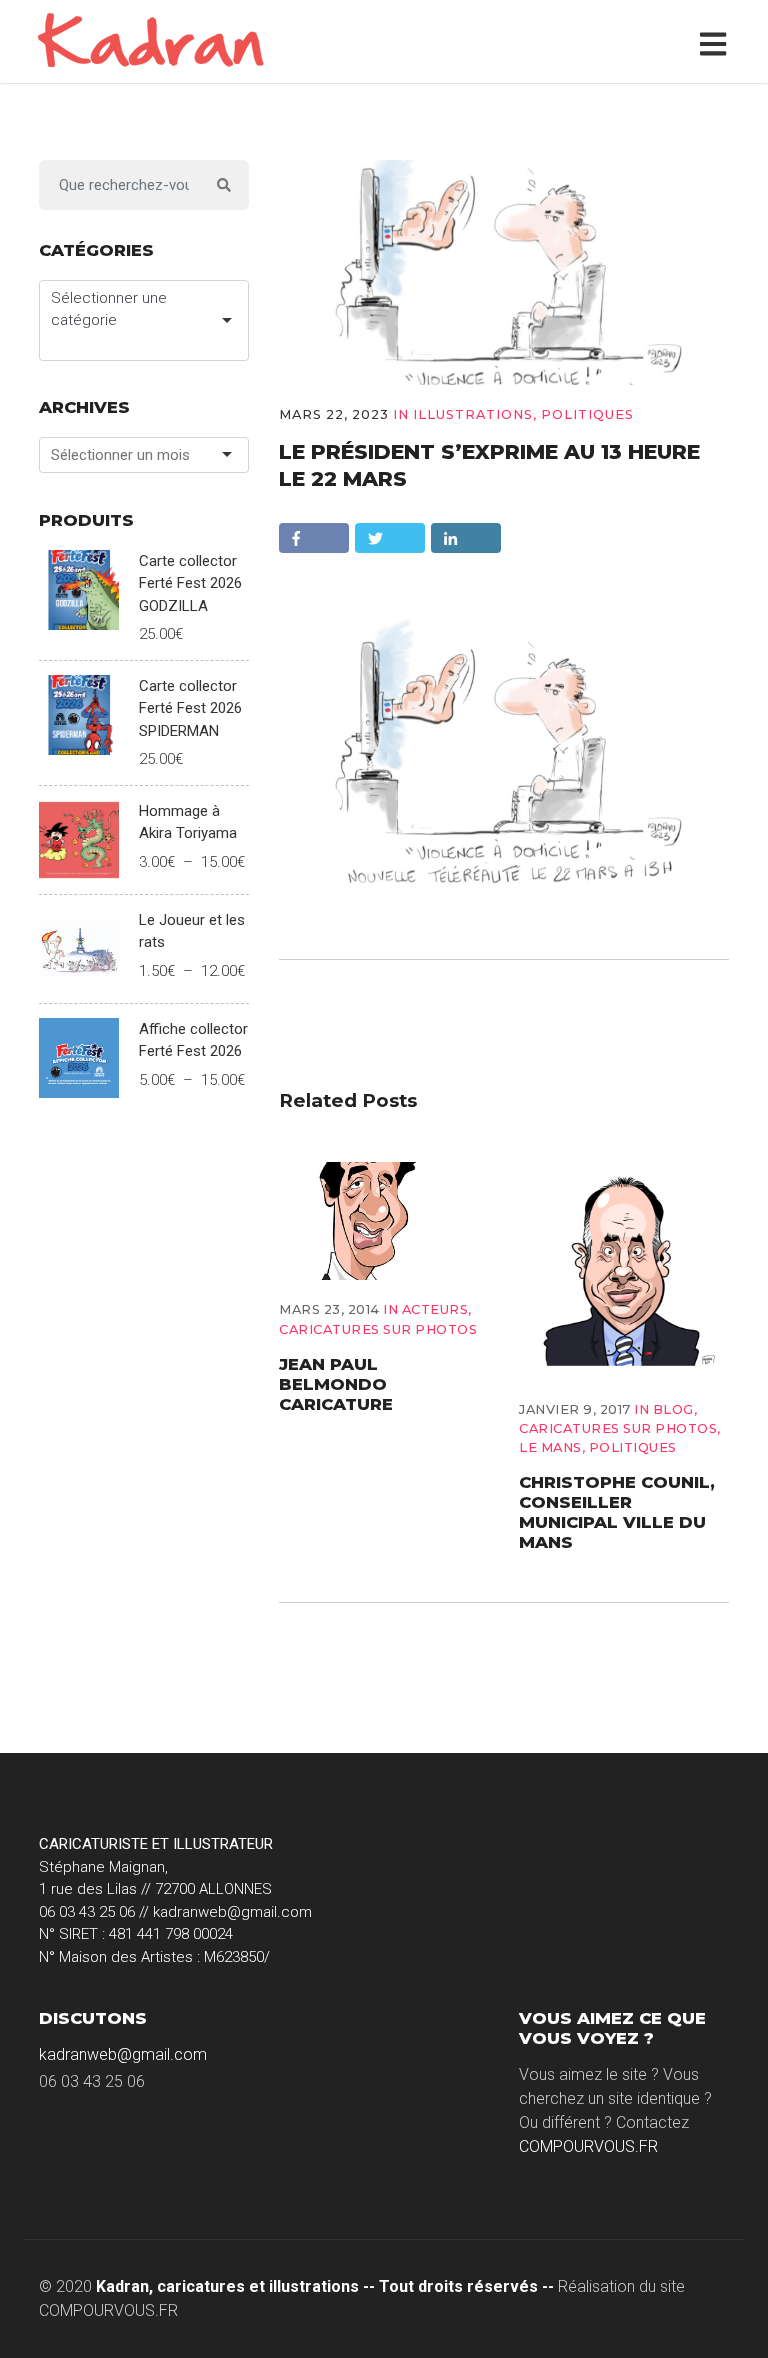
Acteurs (435, 1309)
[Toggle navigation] (717, 41)
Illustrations (473, 414)
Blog (673, 1409)
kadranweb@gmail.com (123, 2054)
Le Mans (550, 1447)
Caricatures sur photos (378, 1329)
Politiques (587, 414)
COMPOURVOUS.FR (588, 2146)
